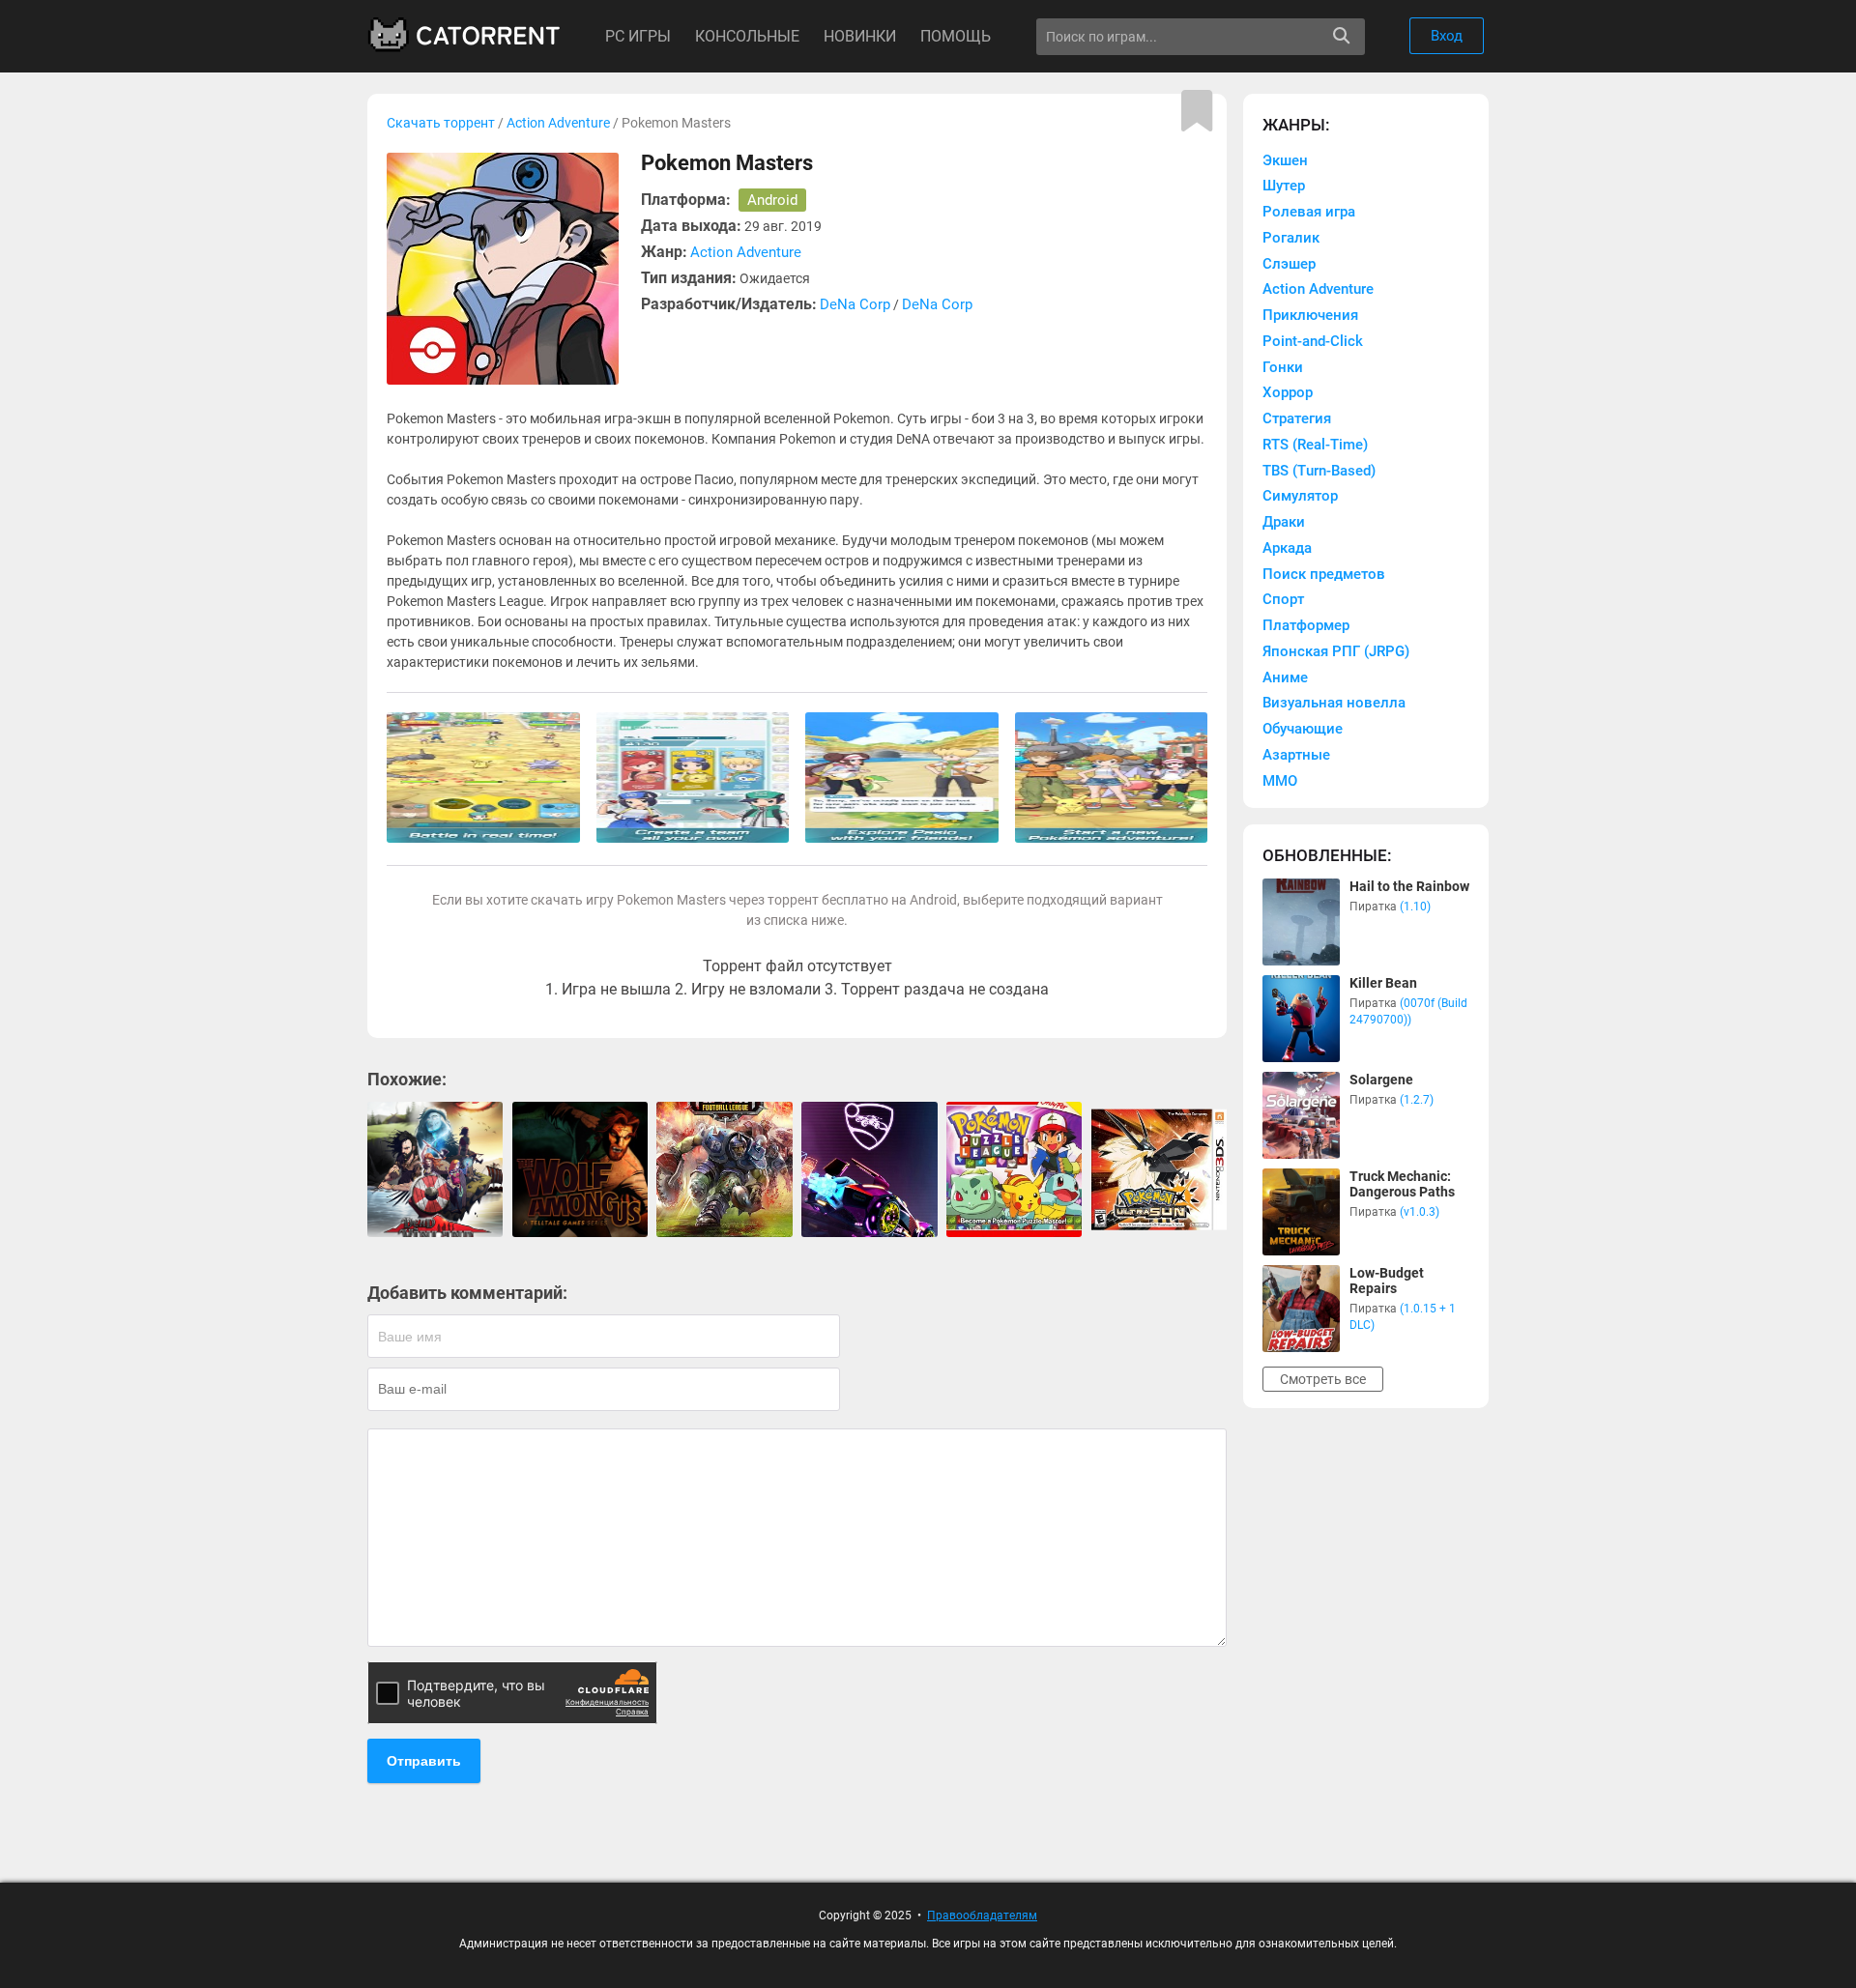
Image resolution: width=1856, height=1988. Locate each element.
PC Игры (638, 36)
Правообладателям (982, 1916)
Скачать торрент (441, 123)
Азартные (1296, 755)
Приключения (1310, 315)
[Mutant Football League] (724, 1169)
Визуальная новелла (1334, 703)
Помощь (956, 36)
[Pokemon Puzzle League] (1014, 1169)
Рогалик (1291, 238)
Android (772, 200)
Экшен (1285, 160)
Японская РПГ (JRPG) (1336, 651)
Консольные (747, 36)
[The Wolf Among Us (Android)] (580, 1169)
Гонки (1283, 367)
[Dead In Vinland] (435, 1169)
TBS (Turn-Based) (1319, 471)
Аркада (1287, 548)
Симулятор (1300, 496)
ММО (1280, 781)
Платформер (1306, 625)
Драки (1284, 522)
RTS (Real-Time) (1315, 445)
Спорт (1283, 599)
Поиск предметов (1324, 574)
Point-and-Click (1313, 341)
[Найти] (1341, 37)
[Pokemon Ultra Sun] (1159, 1169)
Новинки (860, 36)
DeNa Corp (855, 304)
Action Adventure (558, 123)
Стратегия (1297, 418)
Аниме (1285, 677)
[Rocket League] (869, 1169)
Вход (1447, 36)
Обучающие (1303, 729)
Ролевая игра (1309, 212)
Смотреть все (1323, 1379)
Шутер (1284, 186)
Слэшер (1289, 264)
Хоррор (1288, 392)
